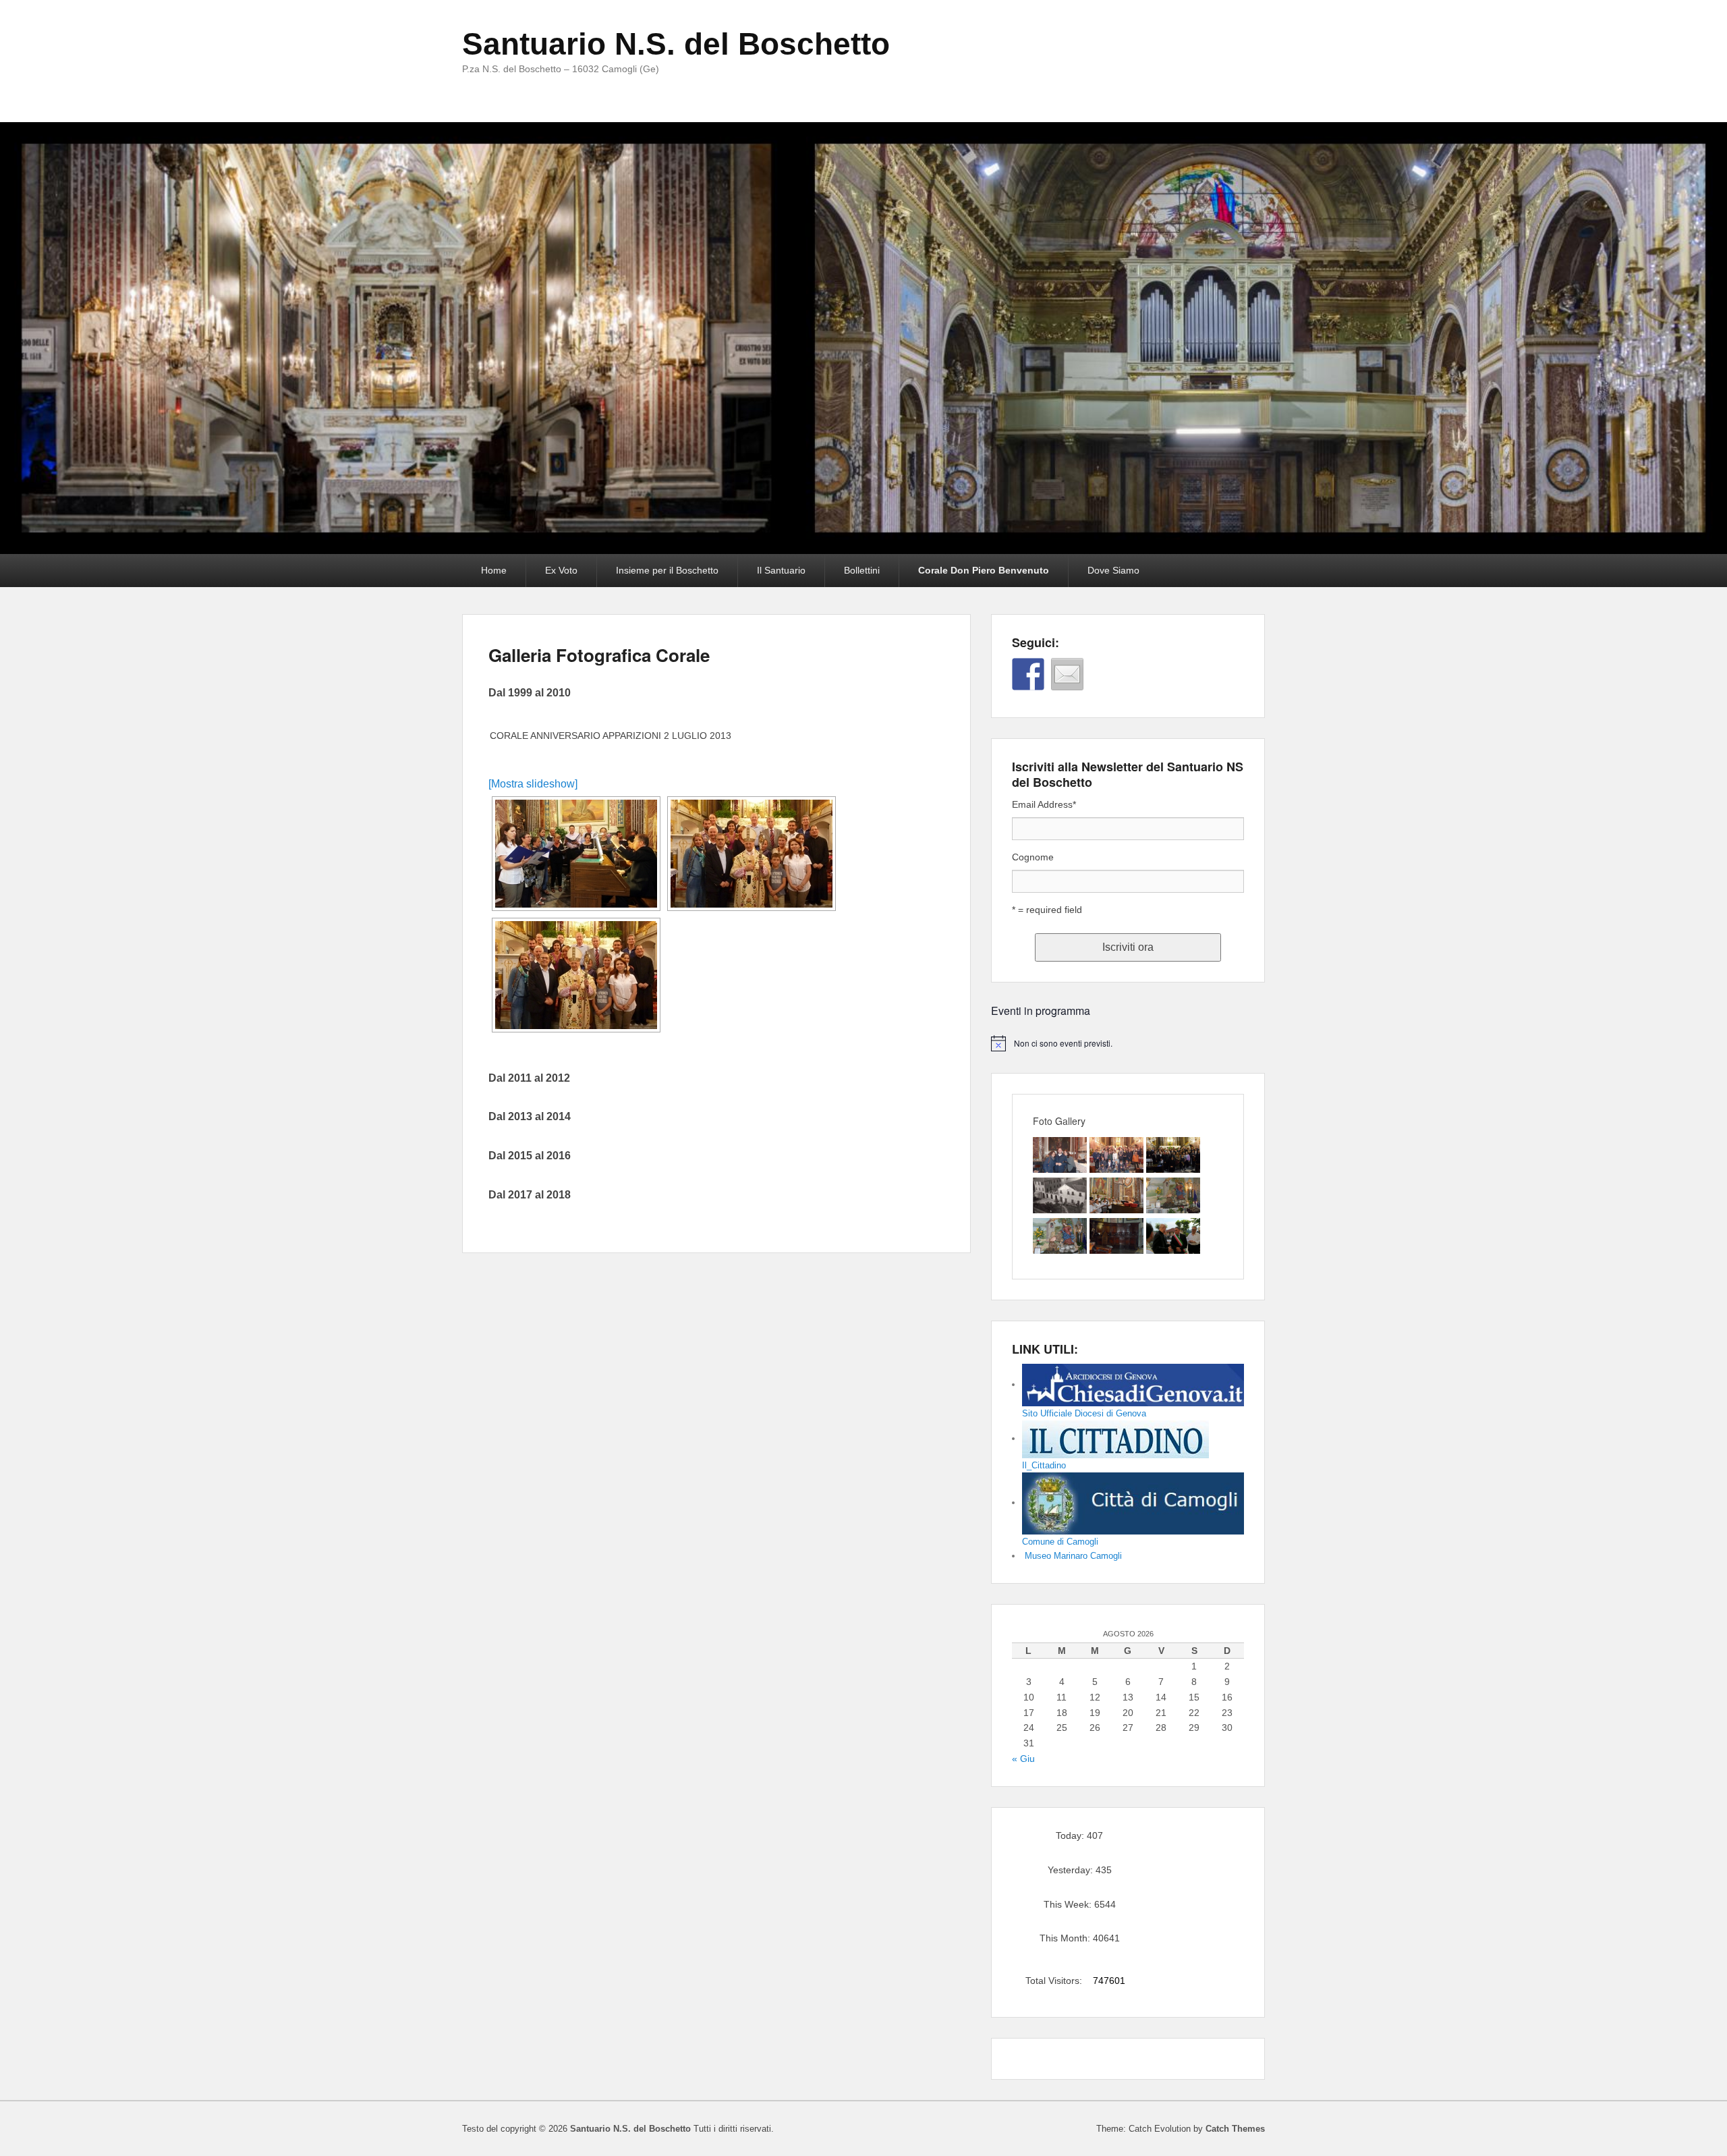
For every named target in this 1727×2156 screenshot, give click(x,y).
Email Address (1044, 804)
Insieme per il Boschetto (667, 570)
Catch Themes (1235, 2129)
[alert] (1128, 1043)
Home (494, 570)
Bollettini (862, 570)
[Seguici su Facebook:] (1028, 674)
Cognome (1033, 857)
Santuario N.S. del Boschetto (676, 44)
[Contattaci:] (1067, 674)
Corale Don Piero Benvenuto (984, 570)
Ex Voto (561, 570)
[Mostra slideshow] (533, 784)
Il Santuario (781, 570)
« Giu (1023, 1759)
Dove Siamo (1113, 570)
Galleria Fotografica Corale (599, 655)
